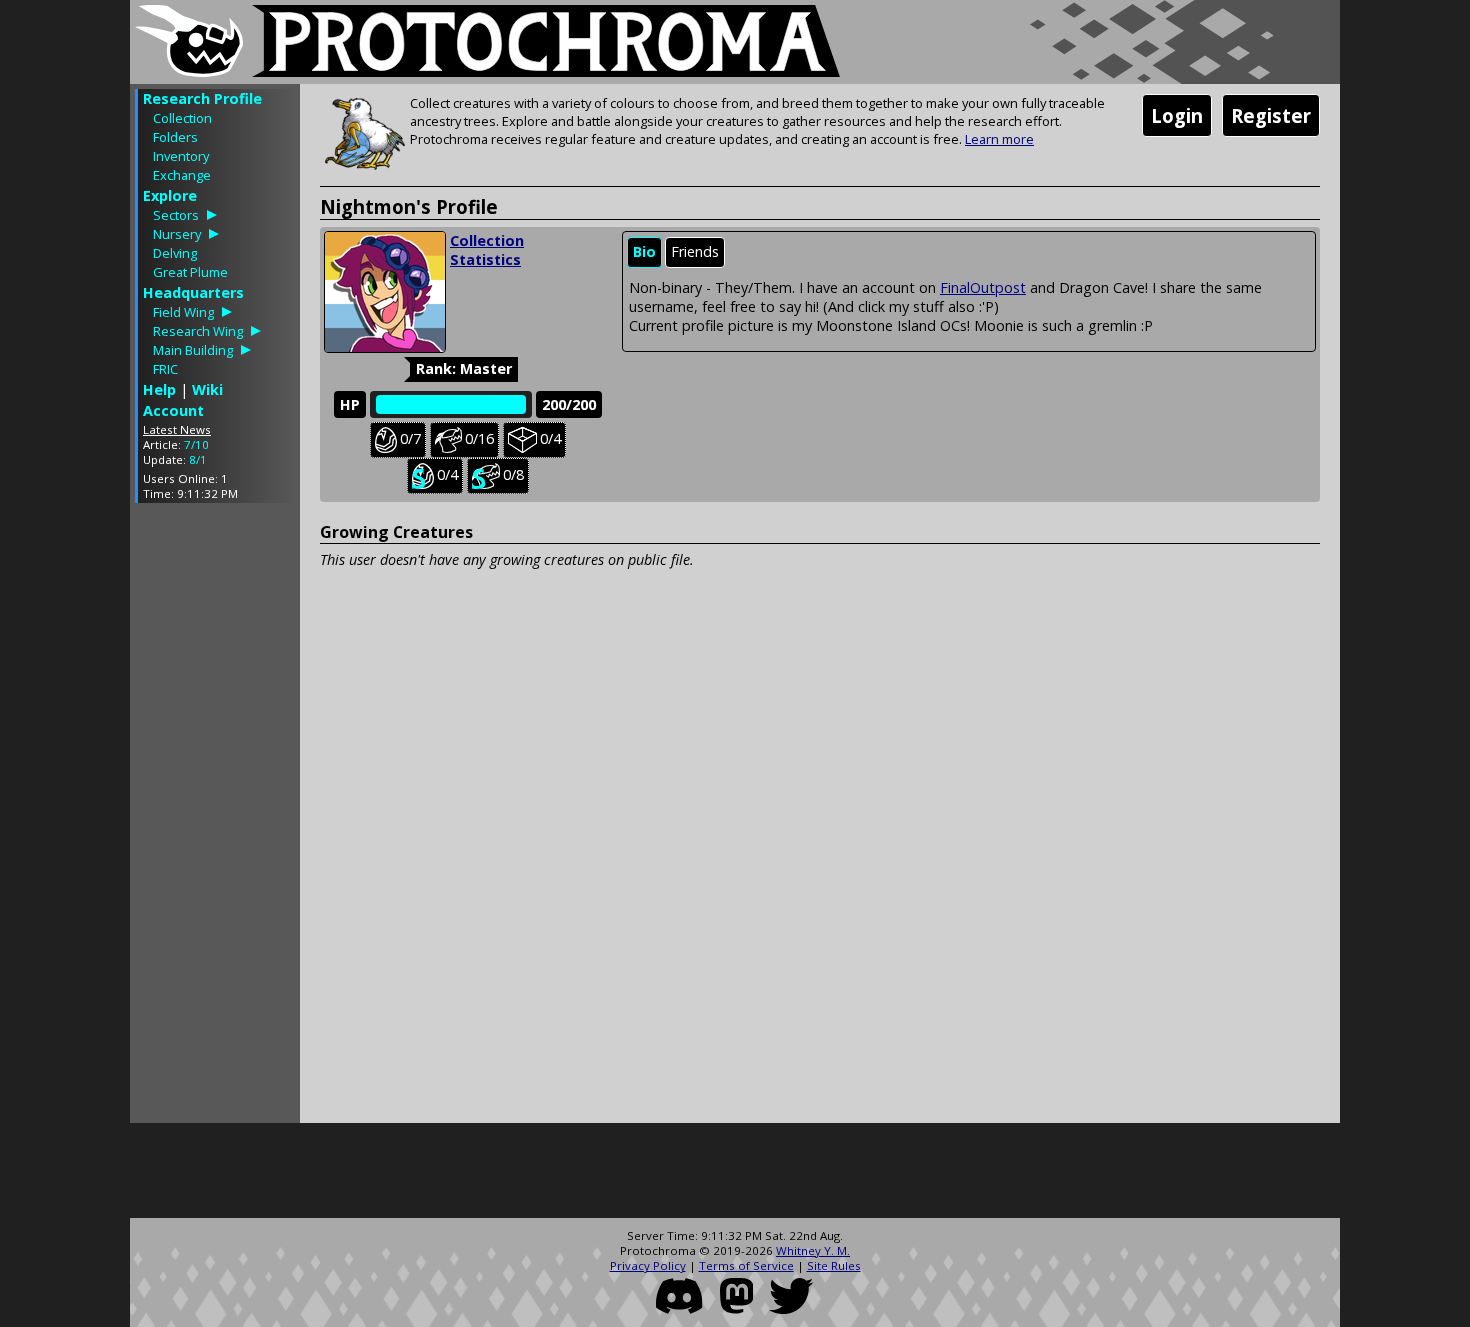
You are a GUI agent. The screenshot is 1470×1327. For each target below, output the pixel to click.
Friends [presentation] (695, 251)
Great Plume (190, 272)
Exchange (182, 175)
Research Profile (202, 98)
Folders (175, 137)
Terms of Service (746, 1265)
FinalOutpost (983, 287)
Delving (175, 253)
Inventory (181, 156)
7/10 (196, 444)
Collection (182, 118)
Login (1177, 115)
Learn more (999, 139)
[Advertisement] (215, 818)
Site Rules (834, 1265)
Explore (170, 195)
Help (159, 389)
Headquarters (193, 292)
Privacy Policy (648, 1265)
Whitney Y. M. (813, 1250)
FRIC (165, 369)
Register (1271, 115)
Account (173, 410)
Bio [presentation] (644, 251)
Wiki (207, 389)
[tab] (644, 252)
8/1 (198, 459)
